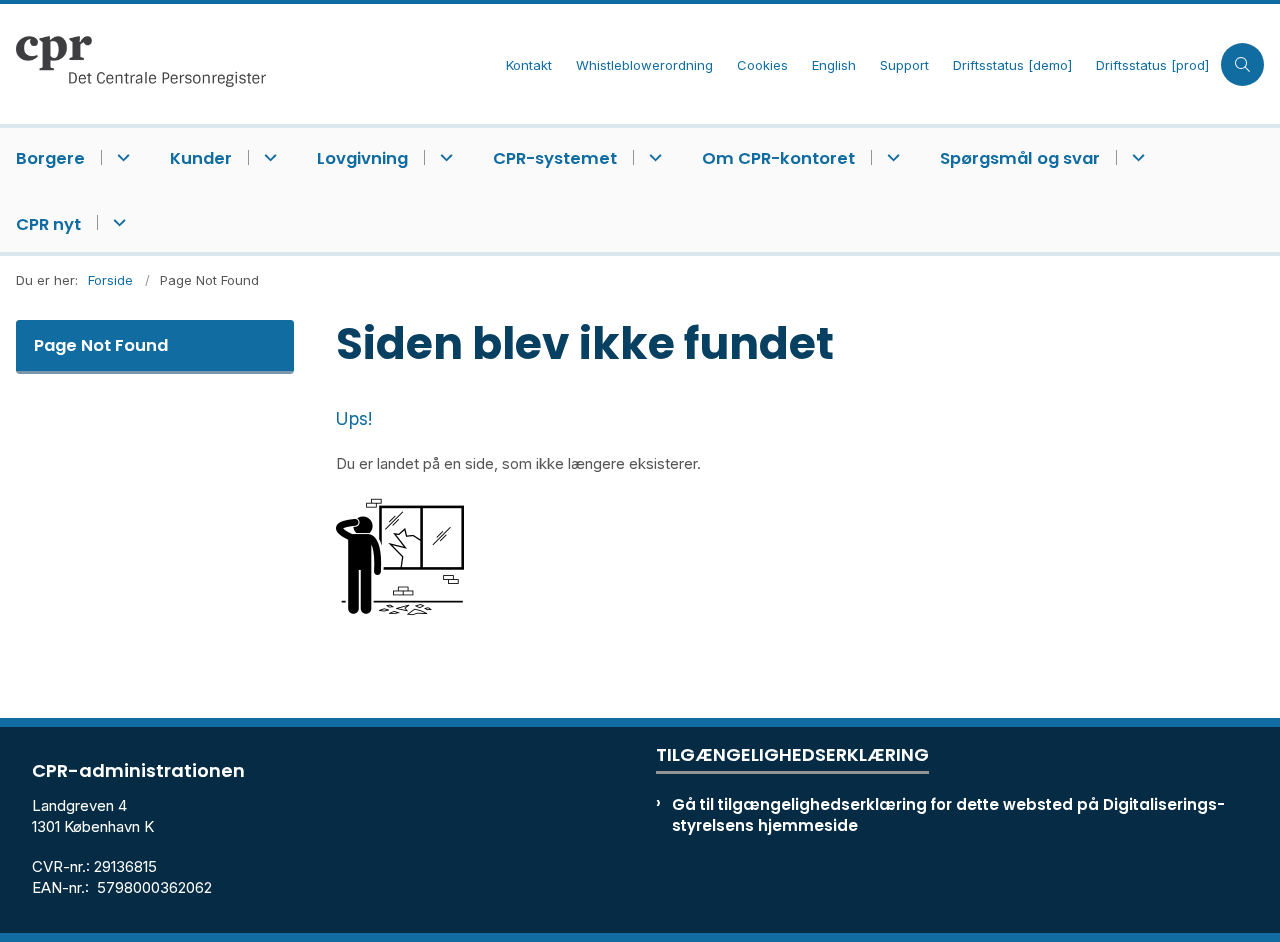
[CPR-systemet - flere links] (652, 157)
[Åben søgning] (1242, 64)
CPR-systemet (555, 158)
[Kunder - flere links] (267, 157)
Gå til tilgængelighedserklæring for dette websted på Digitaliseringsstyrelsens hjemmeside (948, 815)
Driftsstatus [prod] (1152, 66)
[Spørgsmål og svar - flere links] (1135, 157)
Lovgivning (362, 158)
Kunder (201, 158)
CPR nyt (48, 224)
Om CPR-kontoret (778, 158)
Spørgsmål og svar (1020, 158)
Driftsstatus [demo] (1012, 66)
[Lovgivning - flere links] (443, 157)
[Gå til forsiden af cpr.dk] (247, 64)
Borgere (50, 158)
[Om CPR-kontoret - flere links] (890, 157)
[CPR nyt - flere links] (116, 222)
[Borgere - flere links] (120, 157)
